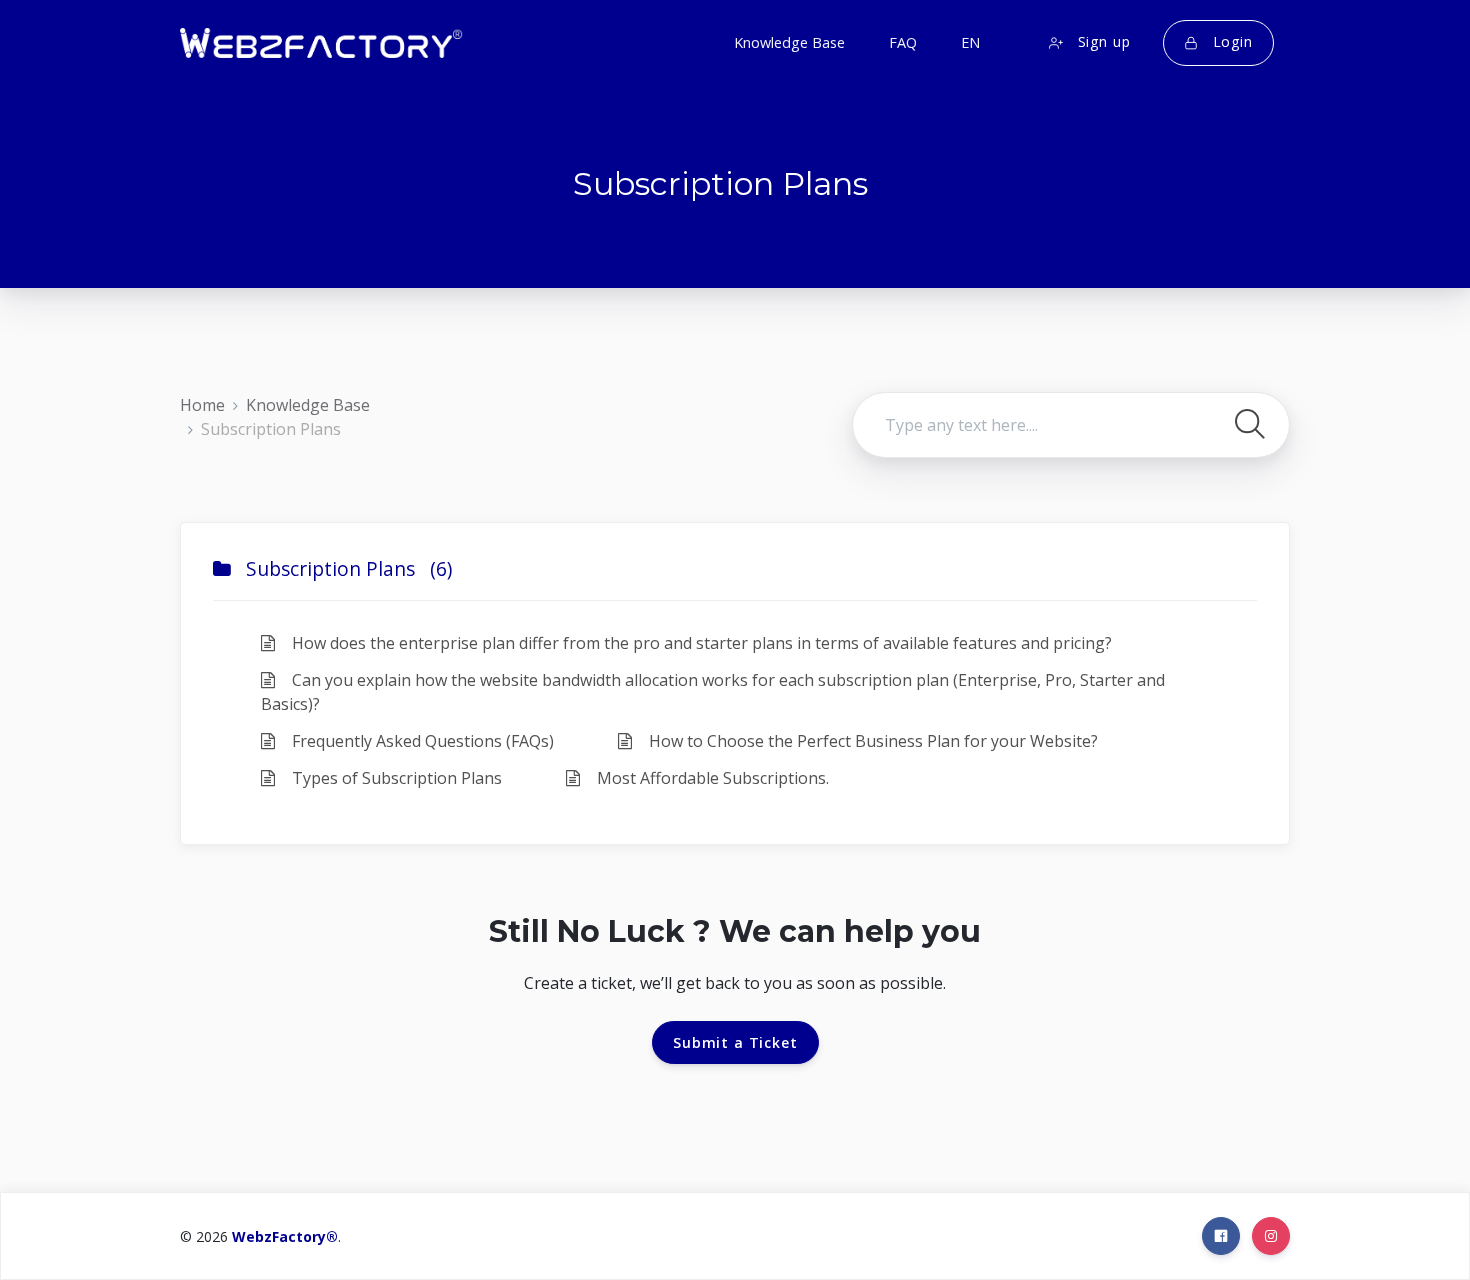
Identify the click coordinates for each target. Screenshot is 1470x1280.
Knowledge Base (308, 405)
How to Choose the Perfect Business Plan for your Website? (871, 741)
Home (202, 405)
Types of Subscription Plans (395, 778)
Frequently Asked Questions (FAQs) (421, 741)
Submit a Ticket (735, 1042)
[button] (968, 43)
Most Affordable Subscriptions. (711, 778)
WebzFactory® (285, 1236)
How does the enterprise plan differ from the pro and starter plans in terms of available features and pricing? (700, 643)
